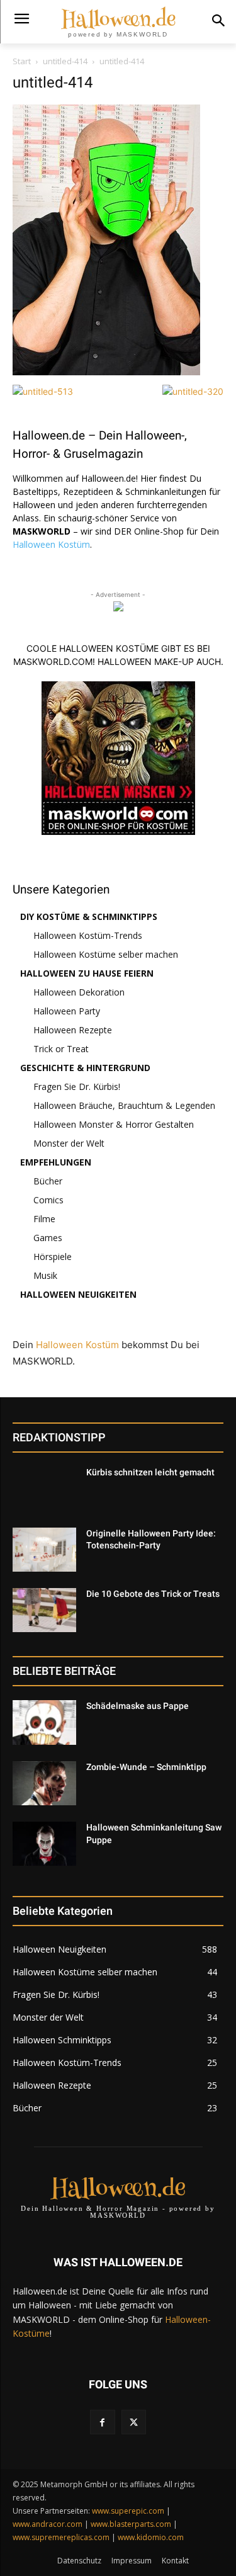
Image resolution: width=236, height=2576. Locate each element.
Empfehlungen (56, 1162)
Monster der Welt (69, 1143)
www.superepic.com (128, 2511)
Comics (48, 1200)
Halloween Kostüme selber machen (106, 954)
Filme (44, 1219)
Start (22, 61)
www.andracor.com (48, 2524)
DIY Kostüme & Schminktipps (89, 916)
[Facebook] (102, 2422)
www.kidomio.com (151, 2537)
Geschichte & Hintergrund (85, 1068)
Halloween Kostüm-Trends (88, 935)
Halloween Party (67, 1011)
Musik (45, 1275)
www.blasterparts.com (131, 2524)
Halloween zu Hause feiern (87, 973)
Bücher (48, 1181)
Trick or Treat (61, 1049)
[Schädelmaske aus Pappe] (44, 1722)
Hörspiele (53, 1257)
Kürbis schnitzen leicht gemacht (150, 1472)
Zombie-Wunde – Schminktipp (146, 1767)
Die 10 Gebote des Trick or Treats (153, 1594)
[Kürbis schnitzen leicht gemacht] (44, 1489)
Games (48, 1238)
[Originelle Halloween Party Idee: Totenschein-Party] (44, 1550)
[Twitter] (134, 2422)
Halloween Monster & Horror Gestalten (114, 1124)
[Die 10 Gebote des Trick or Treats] (44, 1610)
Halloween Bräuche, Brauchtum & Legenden (124, 1105)
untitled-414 (65, 61)
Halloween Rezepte (73, 1030)
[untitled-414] (106, 372)
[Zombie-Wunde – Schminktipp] (44, 1783)
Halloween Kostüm (51, 544)
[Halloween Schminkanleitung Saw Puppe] (44, 1844)
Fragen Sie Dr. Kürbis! (77, 1087)
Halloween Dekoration (79, 992)
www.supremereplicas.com (61, 2537)
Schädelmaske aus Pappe (138, 1706)
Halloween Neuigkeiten (78, 1294)
